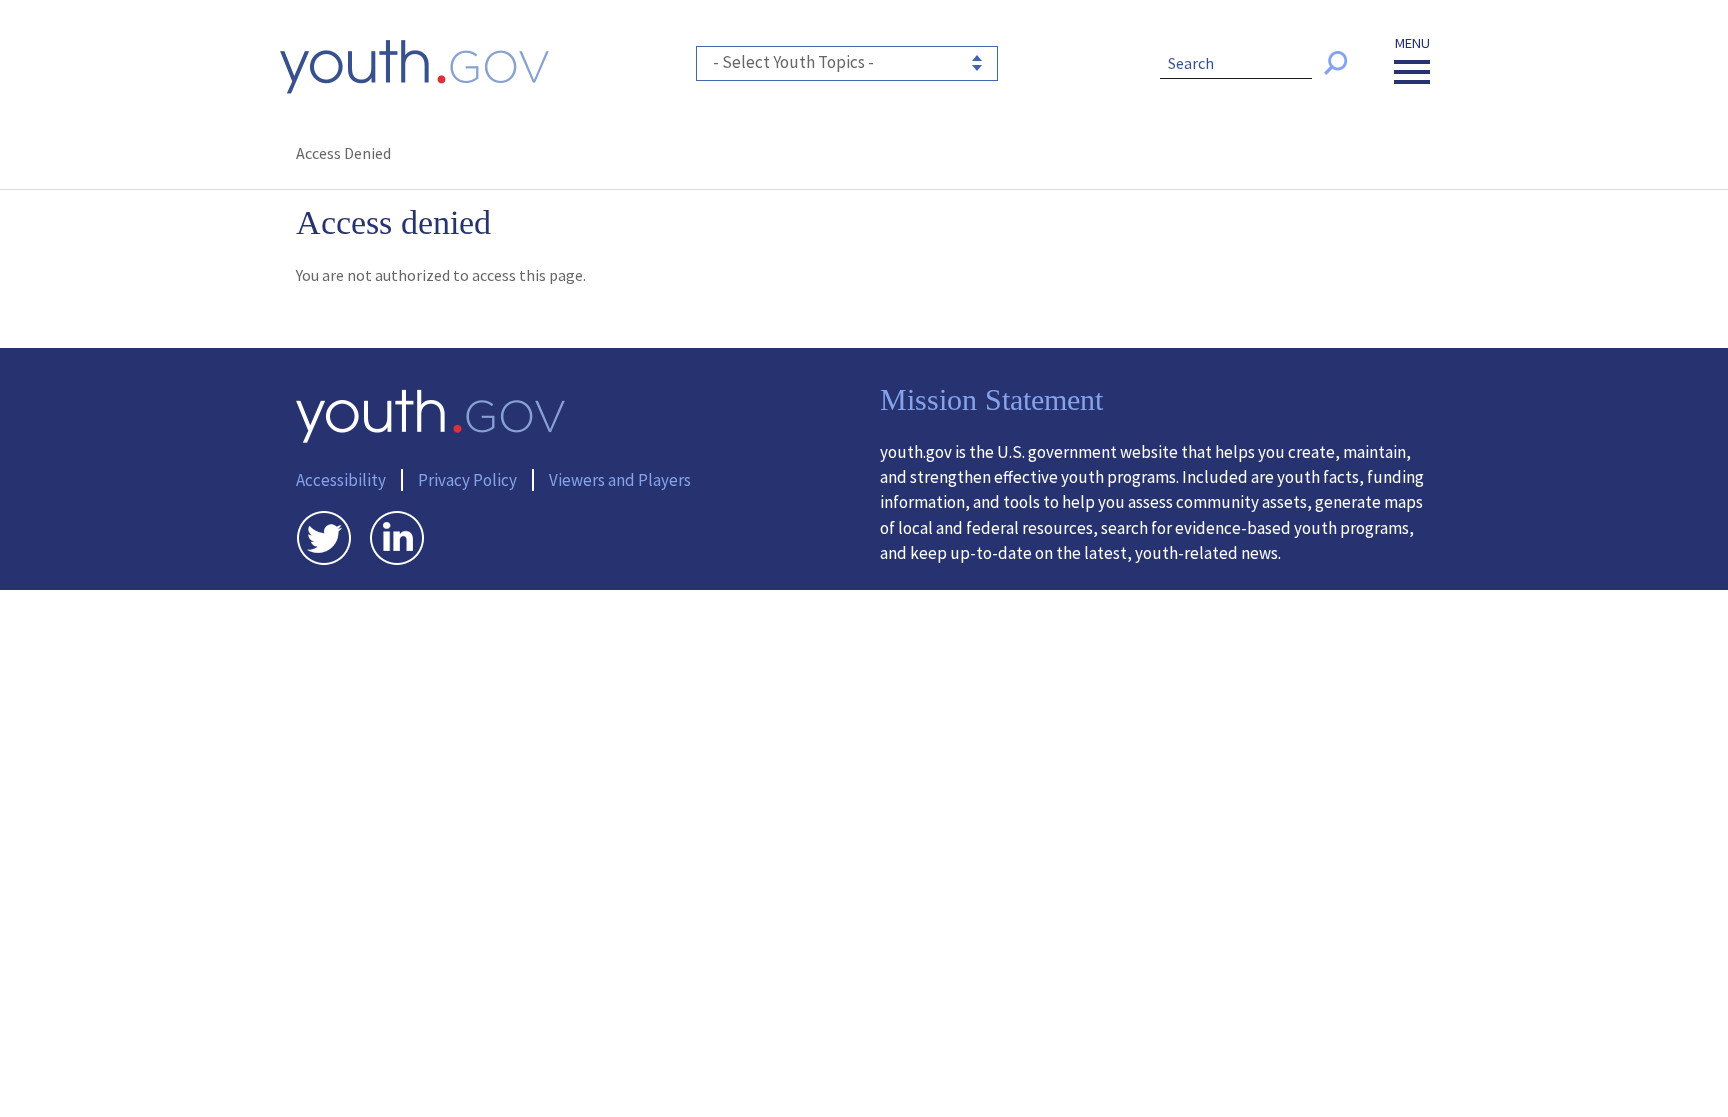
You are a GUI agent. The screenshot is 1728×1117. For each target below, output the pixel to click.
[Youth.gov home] (414, 67)
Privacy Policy (467, 480)
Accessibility (341, 480)
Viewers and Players (620, 480)
